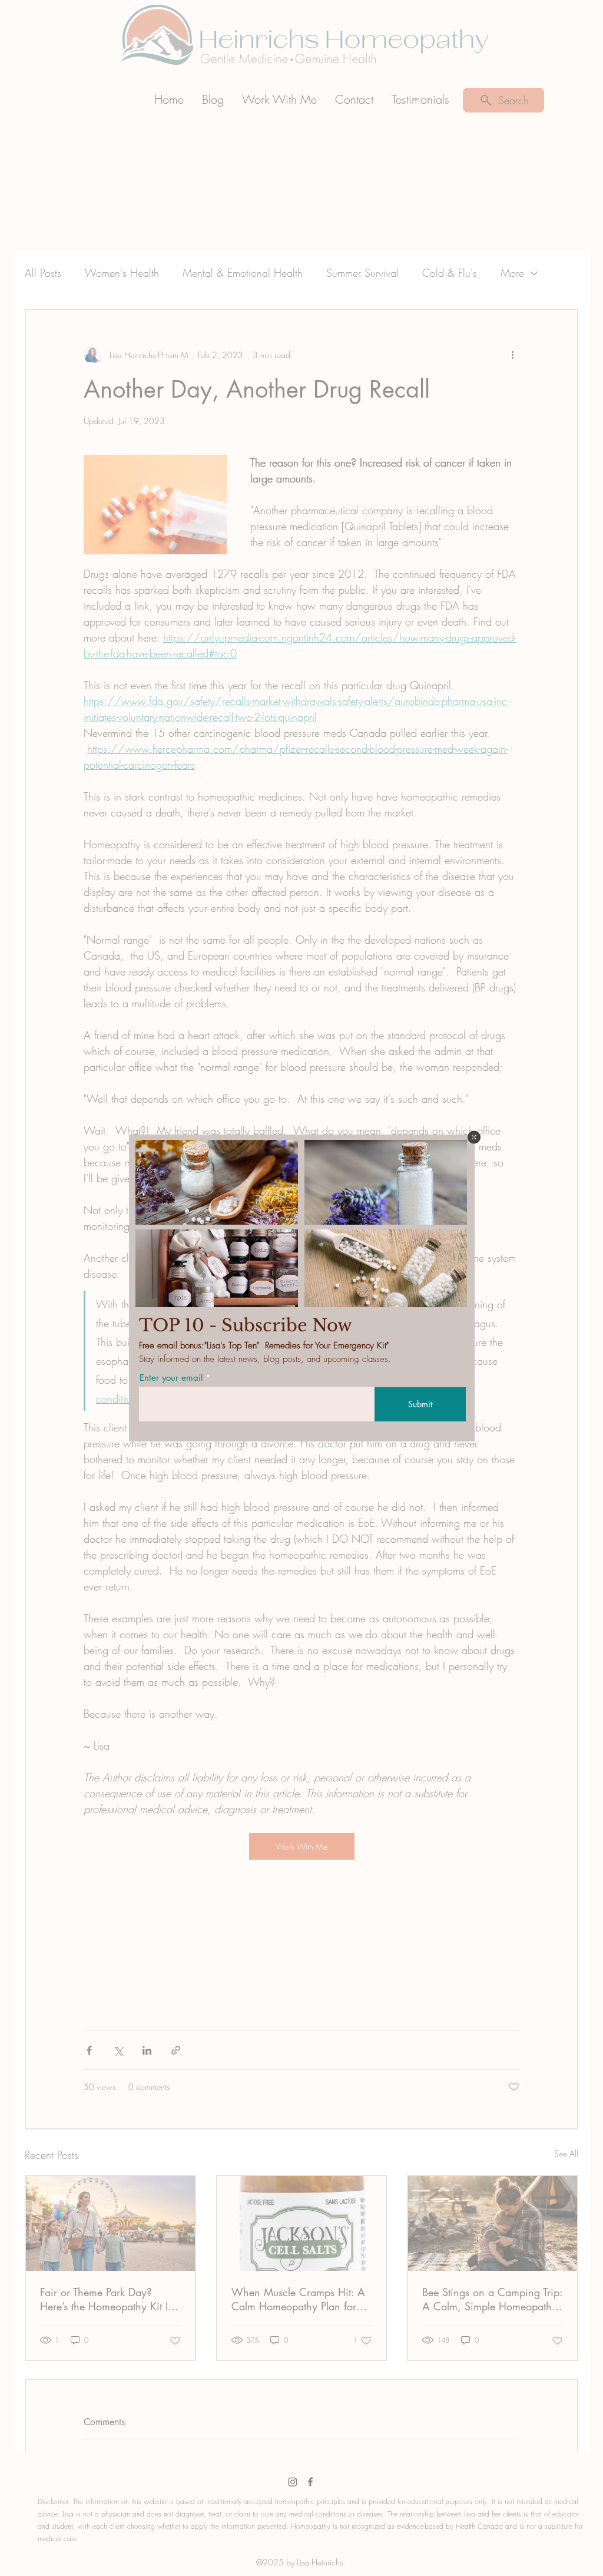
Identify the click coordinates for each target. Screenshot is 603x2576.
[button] (474, 1137)
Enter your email (171, 1378)
